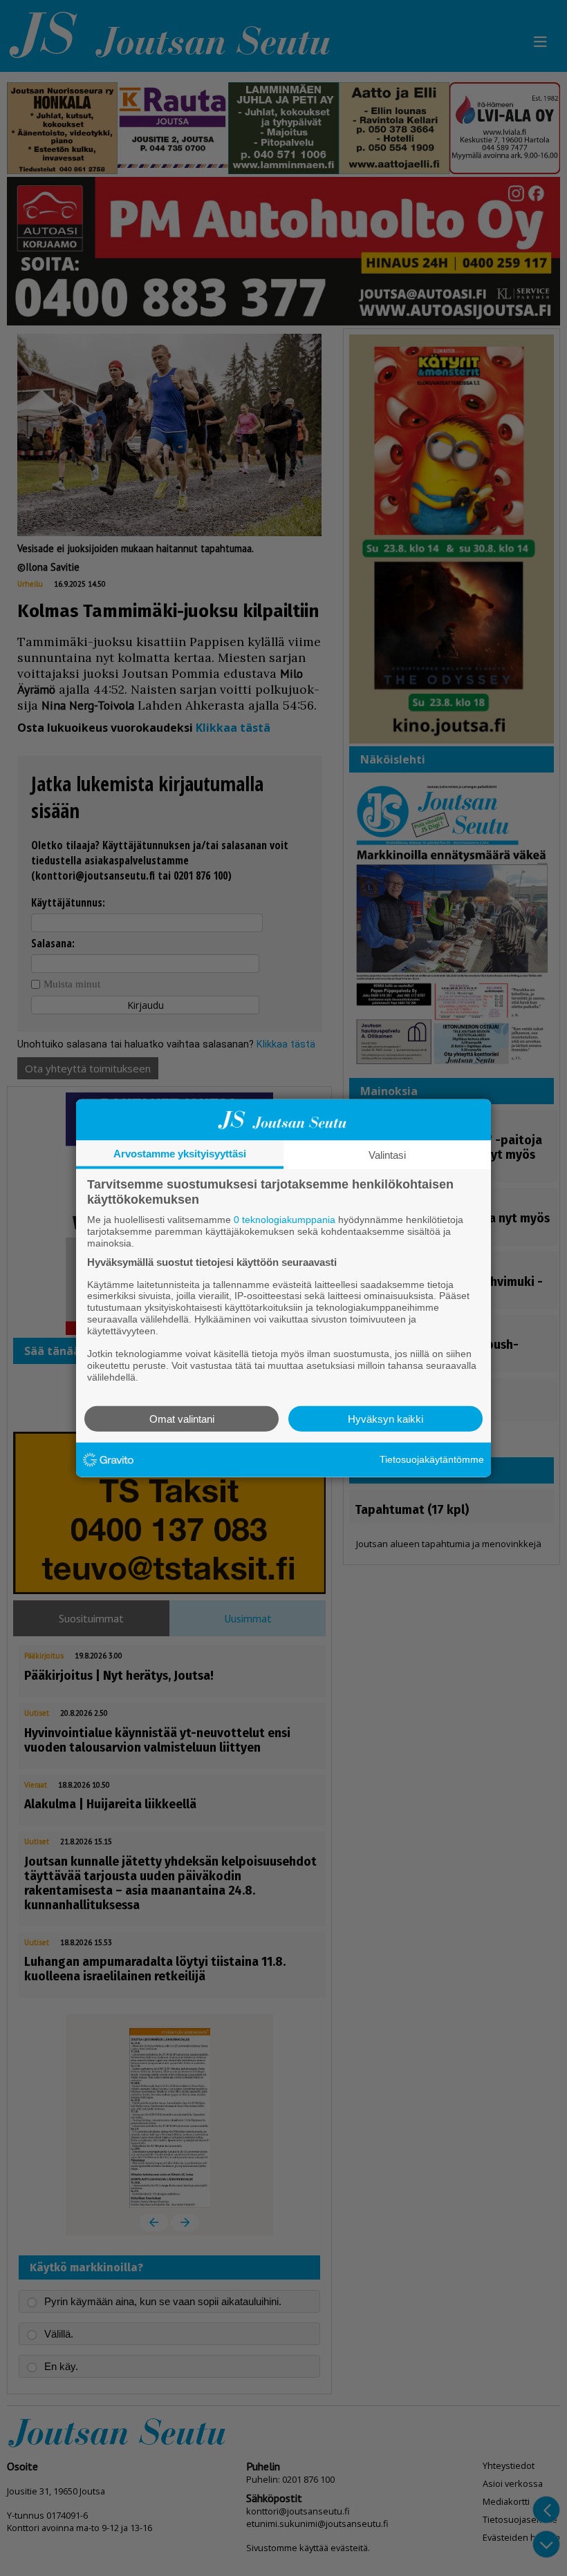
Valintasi (387, 1155)
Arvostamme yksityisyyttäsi (180, 1154)
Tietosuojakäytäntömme (432, 1459)
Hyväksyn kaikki (385, 1418)
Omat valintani (182, 1418)
